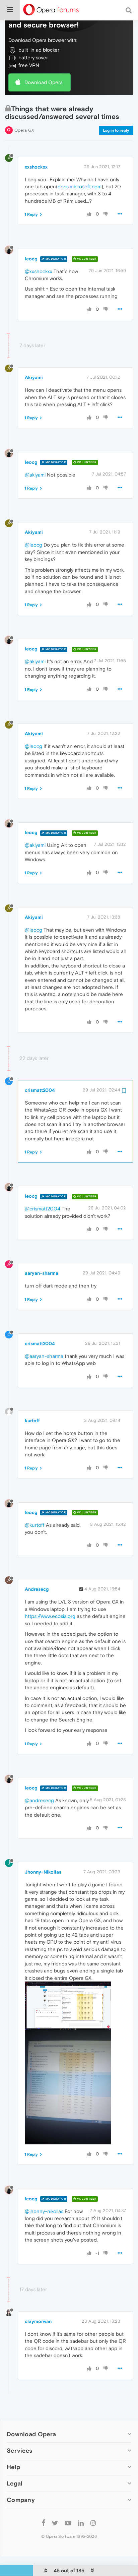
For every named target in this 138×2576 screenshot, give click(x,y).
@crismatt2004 (43, 1209)
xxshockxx (36, 167)
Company (21, 2500)
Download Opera (44, 82)
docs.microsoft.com (80, 186)
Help (13, 2467)
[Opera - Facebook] (44, 2523)
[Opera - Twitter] (55, 2523)
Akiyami (34, 377)
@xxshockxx (39, 271)
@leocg (33, 545)
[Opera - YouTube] (68, 2523)
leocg (31, 259)
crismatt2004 (40, 1090)
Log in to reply (116, 130)
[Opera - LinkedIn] (81, 2523)
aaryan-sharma (42, 1273)
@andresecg (39, 1800)
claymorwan (38, 2321)
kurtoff (32, 1421)
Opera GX (24, 130)
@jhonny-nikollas (44, 2211)
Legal (15, 2483)
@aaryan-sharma (44, 1356)
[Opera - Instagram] (93, 2523)
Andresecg (37, 1589)
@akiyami (35, 475)
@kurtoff (35, 1525)
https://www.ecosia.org (50, 1616)
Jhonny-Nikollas (43, 1872)
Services (19, 2451)
